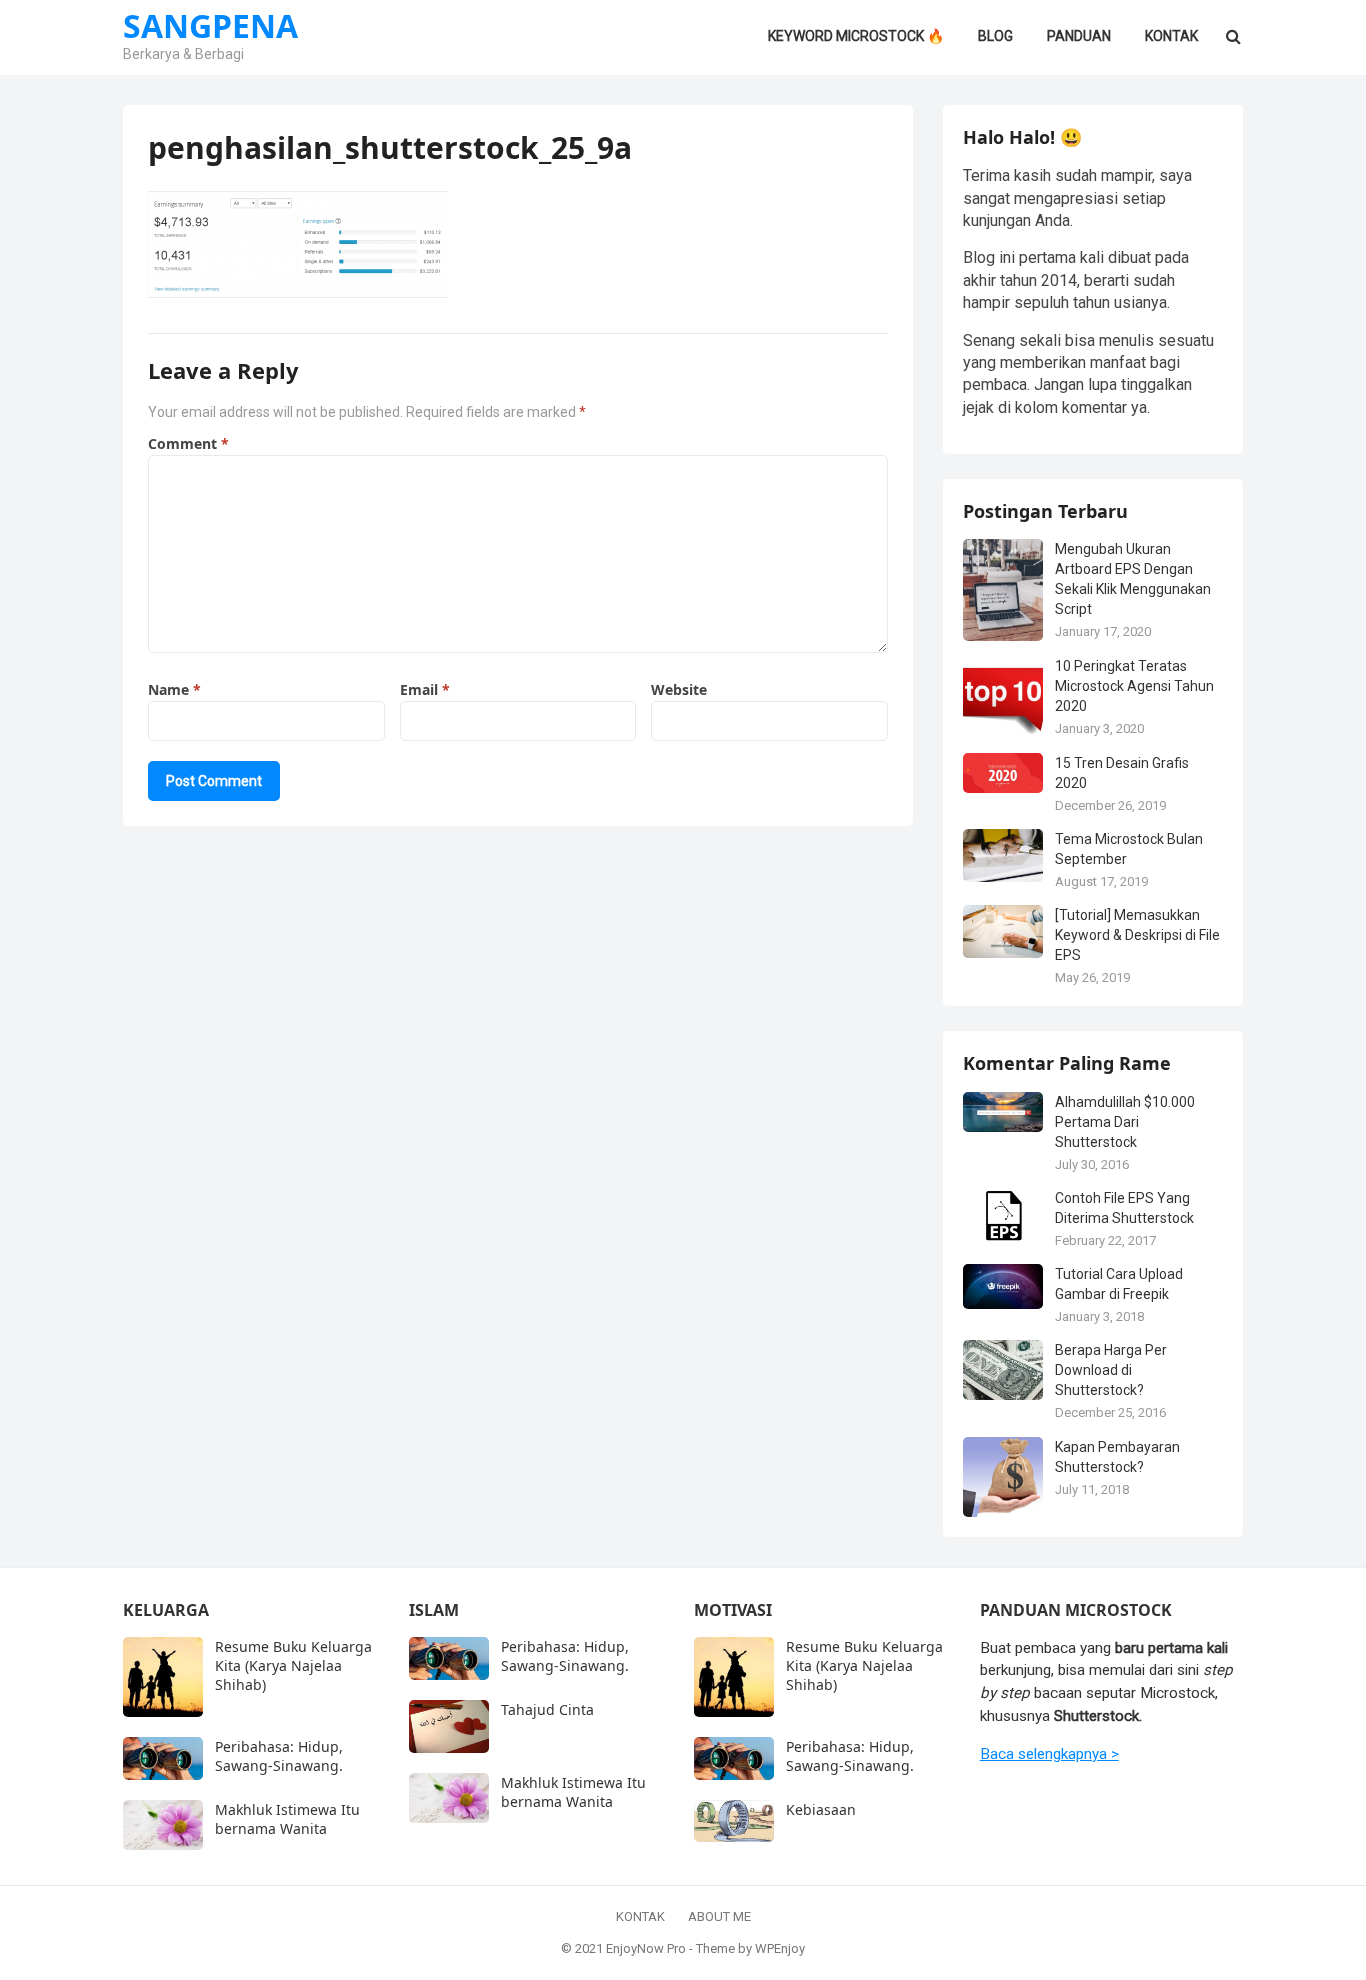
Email (425, 689)
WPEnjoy (780, 1948)
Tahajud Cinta (547, 1709)
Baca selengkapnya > (1049, 1754)
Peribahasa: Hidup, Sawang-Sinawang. (279, 1756)
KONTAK (640, 1916)
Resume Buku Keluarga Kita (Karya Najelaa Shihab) (293, 1665)
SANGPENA (210, 26)
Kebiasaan (821, 1809)
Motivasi (733, 1610)
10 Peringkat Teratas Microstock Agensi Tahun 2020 (1134, 686)
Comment (188, 443)
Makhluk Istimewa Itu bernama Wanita (287, 1819)
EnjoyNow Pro (646, 1948)
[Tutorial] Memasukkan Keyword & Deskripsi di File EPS (1137, 935)
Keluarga (166, 1610)
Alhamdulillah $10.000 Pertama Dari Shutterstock (1125, 1122)
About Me (719, 1916)
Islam (434, 1610)
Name (174, 689)
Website (679, 689)
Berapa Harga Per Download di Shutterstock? (1111, 1370)
